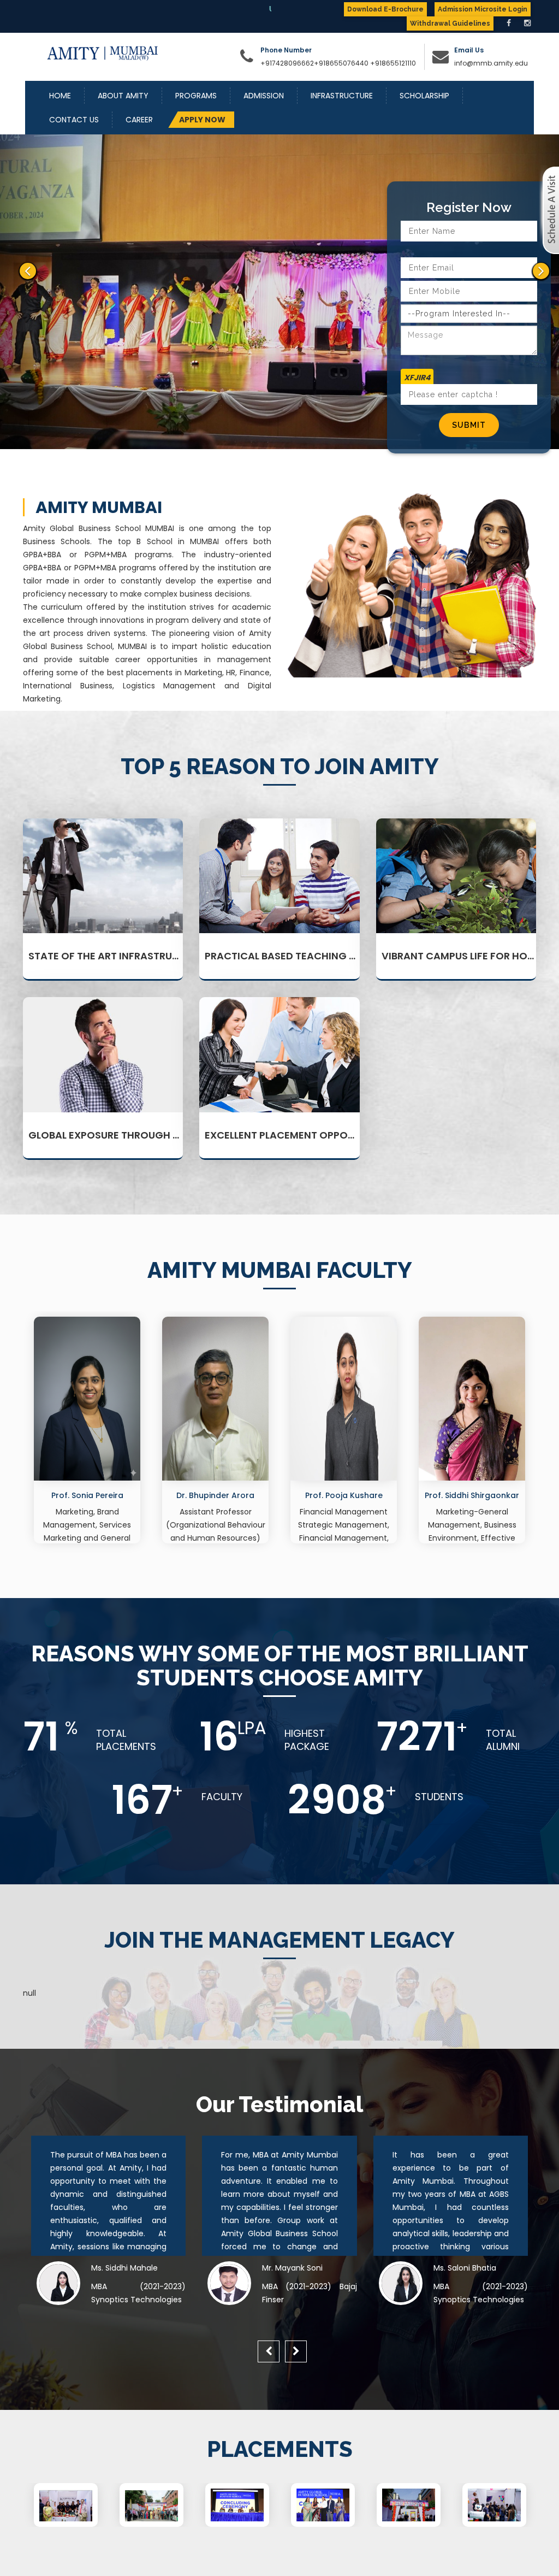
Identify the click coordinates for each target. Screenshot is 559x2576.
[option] (87, 1433)
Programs (196, 96)
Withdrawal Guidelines (450, 23)
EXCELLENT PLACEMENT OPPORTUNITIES (301, 1135)
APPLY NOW (202, 120)
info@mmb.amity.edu (491, 63)
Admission (264, 96)
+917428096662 (287, 63)
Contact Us (74, 120)
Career (139, 120)
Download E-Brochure (385, 9)
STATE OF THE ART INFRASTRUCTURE (116, 956)
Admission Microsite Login (483, 9)
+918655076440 (341, 63)
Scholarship (424, 96)
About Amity (123, 96)
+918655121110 (393, 63)
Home (60, 96)
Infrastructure (342, 96)
